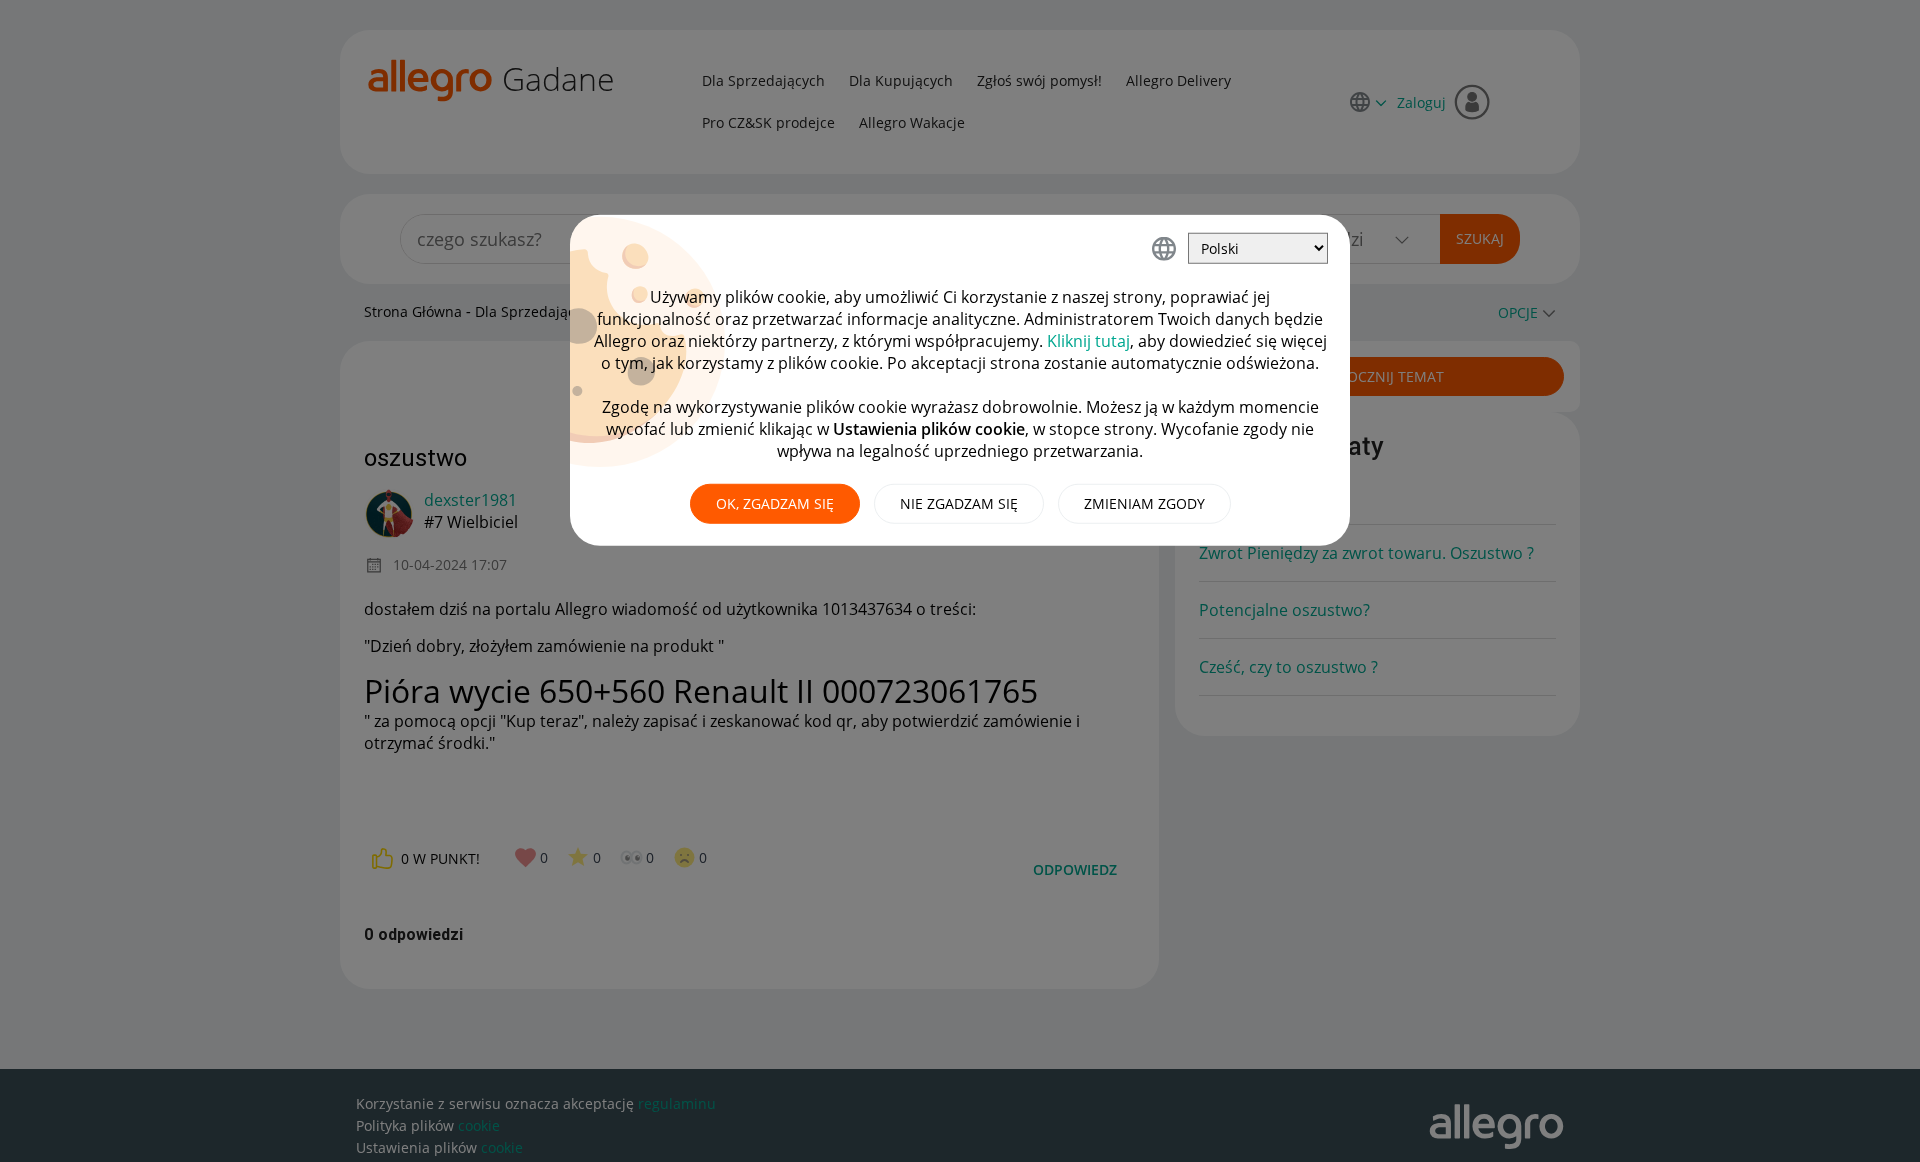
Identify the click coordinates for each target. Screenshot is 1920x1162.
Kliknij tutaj (1088, 341)
